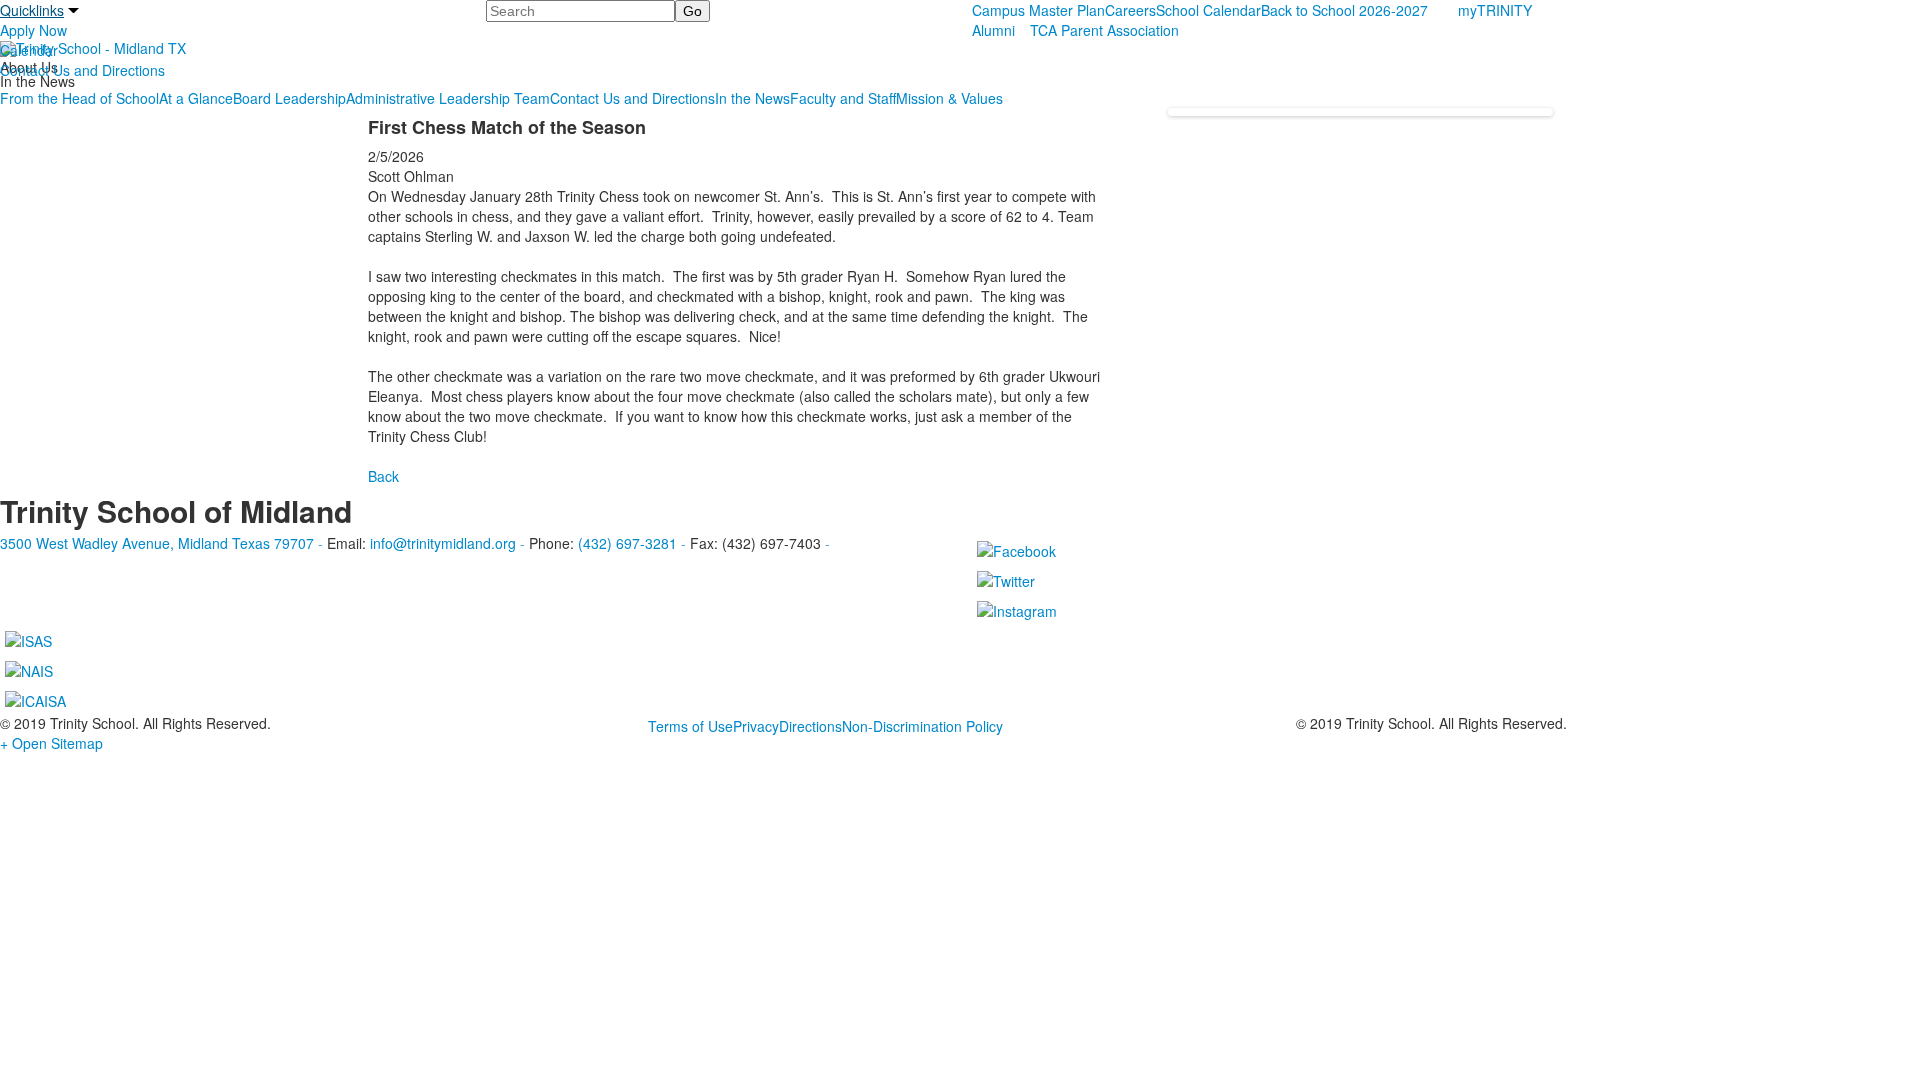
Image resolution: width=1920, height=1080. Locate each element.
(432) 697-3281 (627, 543)
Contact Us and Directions (82, 70)
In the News (752, 98)
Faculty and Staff (843, 98)
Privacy (756, 726)
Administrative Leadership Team (448, 98)
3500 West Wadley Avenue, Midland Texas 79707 (157, 543)
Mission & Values (949, 98)
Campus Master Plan (1038, 10)
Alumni (993, 30)
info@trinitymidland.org (443, 543)
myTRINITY (1495, 10)
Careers (1130, 10)
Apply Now (33, 30)
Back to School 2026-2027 (1344, 10)
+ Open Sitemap (51, 743)
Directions (810, 726)
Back (383, 476)
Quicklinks (32, 10)
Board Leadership (289, 98)
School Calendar (1208, 10)
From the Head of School (79, 98)
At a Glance (196, 98)
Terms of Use (690, 726)
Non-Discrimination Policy (922, 726)
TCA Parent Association (1104, 30)
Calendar (29, 50)
